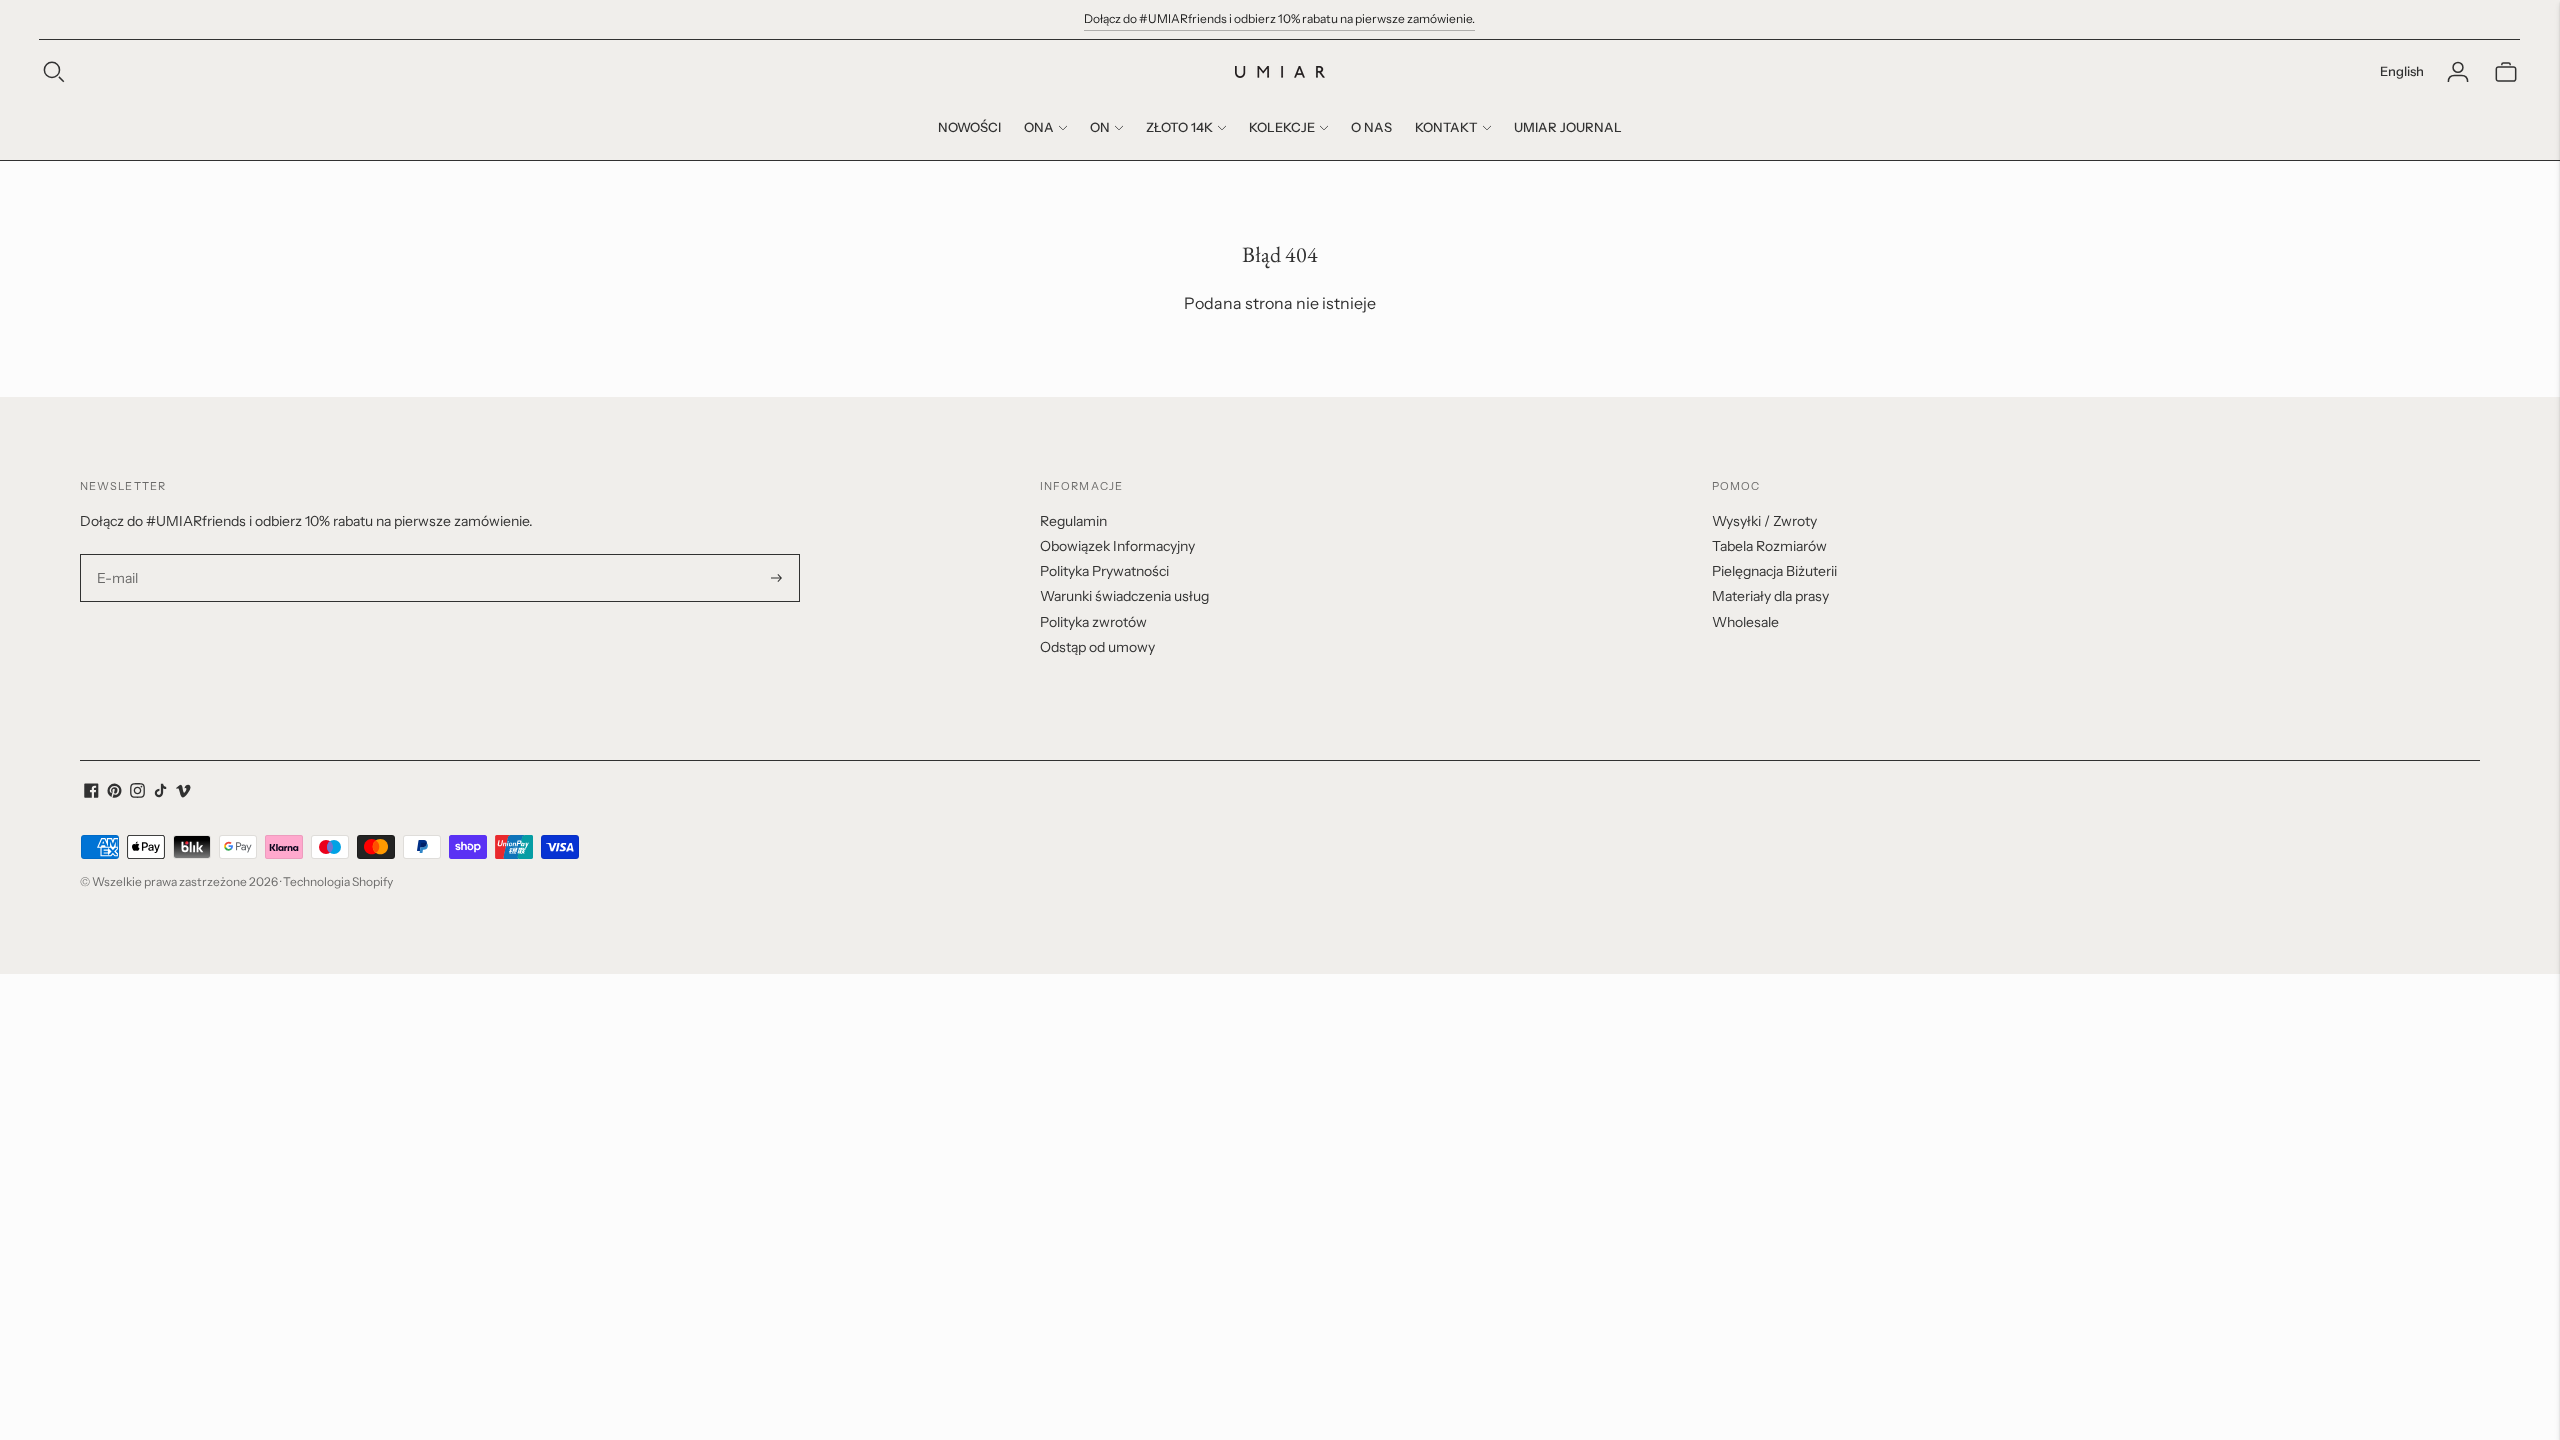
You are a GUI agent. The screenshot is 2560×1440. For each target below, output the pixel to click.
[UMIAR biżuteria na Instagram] (137, 793)
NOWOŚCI (969, 127)
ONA (1039, 127)
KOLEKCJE (1282, 127)
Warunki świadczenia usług (1124, 596)
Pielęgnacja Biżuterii (1774, 571)
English (2402, 71)
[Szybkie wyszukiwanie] (54, 72)
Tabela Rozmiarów (1769, 546)
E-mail (118, 554)
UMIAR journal (1568, 127)
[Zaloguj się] (2458, 72)
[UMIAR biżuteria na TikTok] (160, 793)
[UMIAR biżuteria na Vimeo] (183, 793)
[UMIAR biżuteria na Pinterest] (114, 793)
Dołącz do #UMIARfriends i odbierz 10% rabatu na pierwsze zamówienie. (1279, 18)
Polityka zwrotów (1093, 622)
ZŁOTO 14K (1179, 127)
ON (1100, 127)
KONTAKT (1446, 127)
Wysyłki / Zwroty (1764, 521)
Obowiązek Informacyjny (1117, 546)
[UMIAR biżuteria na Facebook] (91, 793)
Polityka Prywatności (1104, 571)
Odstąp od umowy (1097, 647)
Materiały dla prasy (1770, 596)
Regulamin (1073, 521)
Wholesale (1745, 622)
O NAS (1371, 127)
